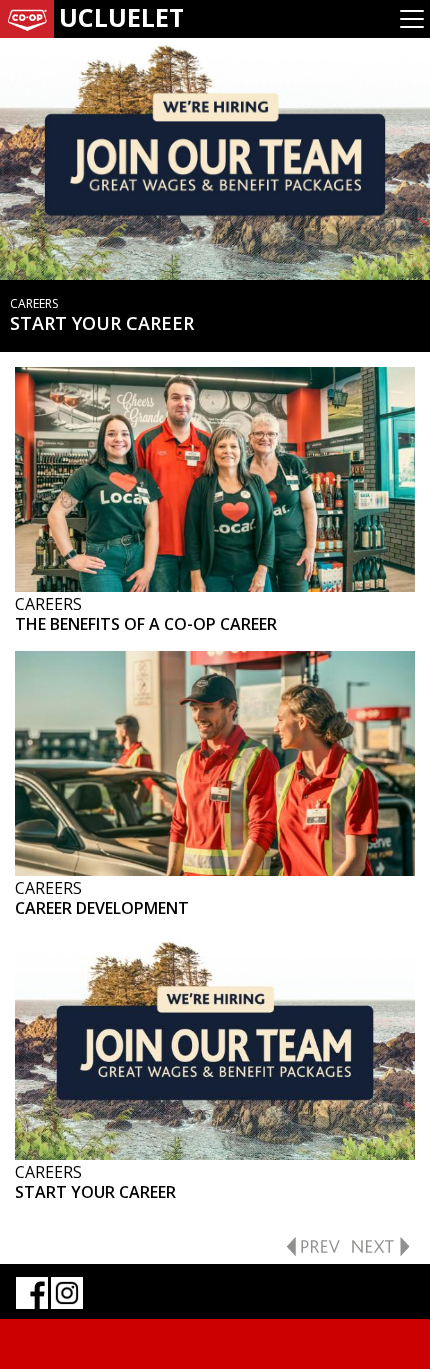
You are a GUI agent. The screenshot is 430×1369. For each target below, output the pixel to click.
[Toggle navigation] (412, 19)
